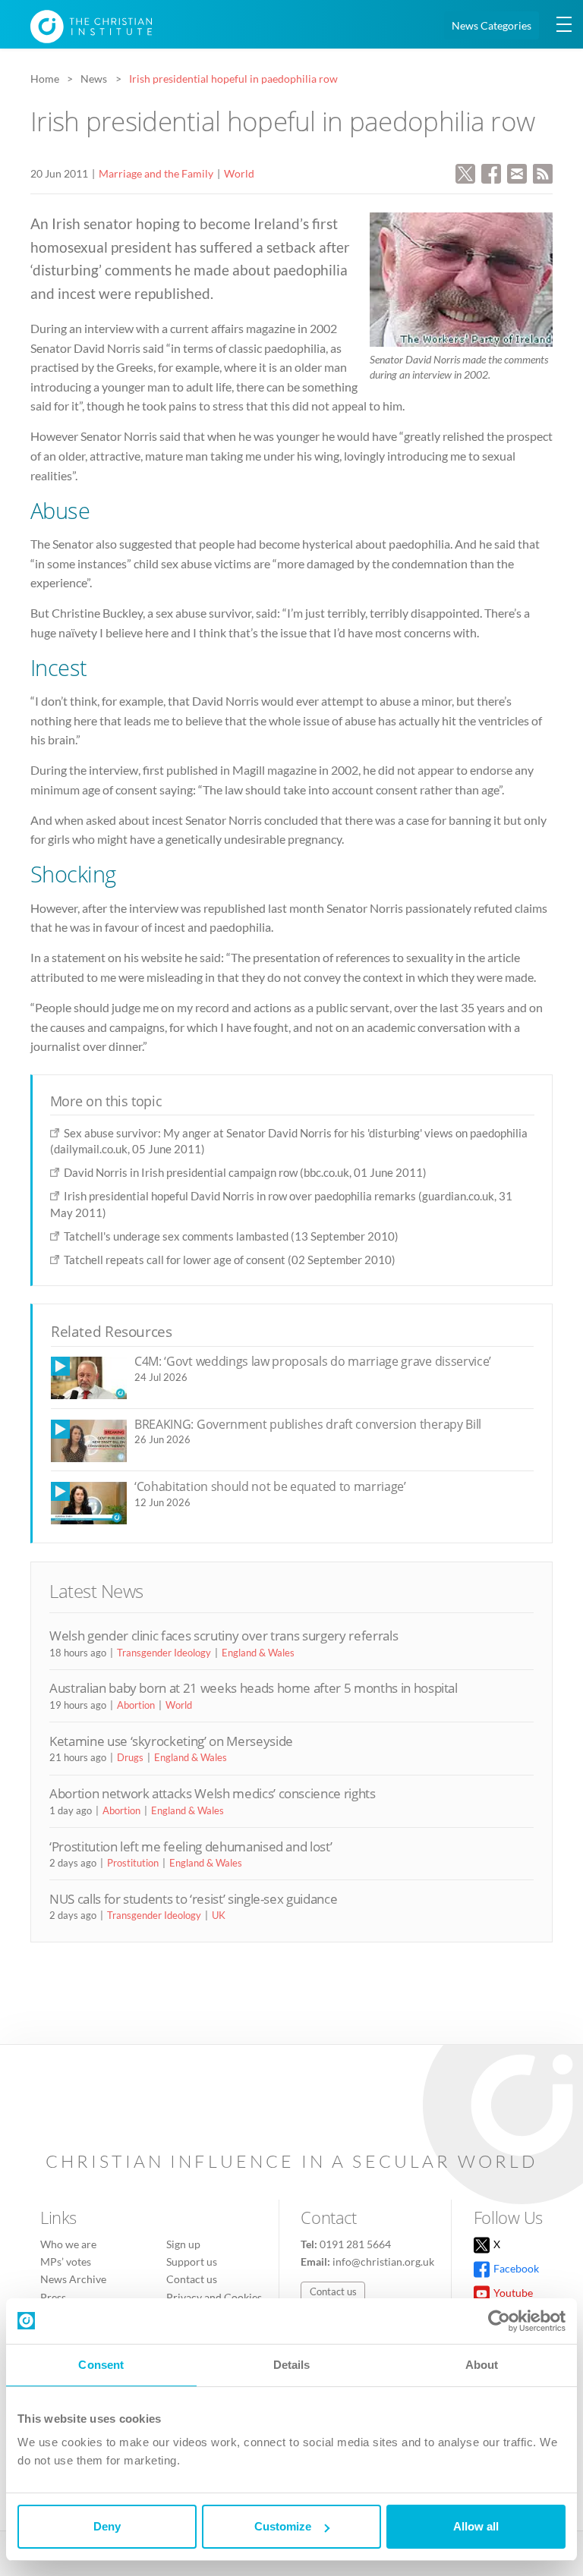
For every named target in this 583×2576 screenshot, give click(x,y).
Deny (107, 2526)
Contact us (192, 2279)
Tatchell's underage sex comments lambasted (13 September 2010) (231, 1236)
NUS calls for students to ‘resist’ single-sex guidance (193, 1899)
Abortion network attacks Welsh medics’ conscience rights (213, 1793)
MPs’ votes (66, 2261)
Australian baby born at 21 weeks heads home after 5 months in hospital (254, 1688)
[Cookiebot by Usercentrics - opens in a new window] (499, 2321)
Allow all (476, 2526)
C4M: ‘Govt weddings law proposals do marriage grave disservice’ (313, 1361)
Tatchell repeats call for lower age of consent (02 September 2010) (230, 1260)
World (239, 173)
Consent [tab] (101, 2365)
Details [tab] (292, 2365)
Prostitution (133, 1863)
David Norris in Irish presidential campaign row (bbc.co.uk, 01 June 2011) (245, 1172)
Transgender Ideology (164, 1653)
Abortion (136, 1705)
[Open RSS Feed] (543, 172)
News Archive (73, 2279)
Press (53, 2297)
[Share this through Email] (517, 172)
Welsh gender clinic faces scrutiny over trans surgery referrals (224, 1636)
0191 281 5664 (355, 2244)
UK (219, 1915)
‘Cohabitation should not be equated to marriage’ (270, 1486)
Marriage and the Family (156, 173)
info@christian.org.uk (383, 2261)
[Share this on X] (465, 172)
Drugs (130, 1757)
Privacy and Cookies (214, 2297)
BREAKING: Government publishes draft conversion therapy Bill (308, 1424)
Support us (192, 2261)
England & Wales (258, 1653)
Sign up (183, 2244)
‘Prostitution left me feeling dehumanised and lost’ (191, 1846)
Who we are (68, 2244)
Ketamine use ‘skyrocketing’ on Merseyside (171, 1741)
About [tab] (482, 2365)
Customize (283, 2526)
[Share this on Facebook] (491, 172)
